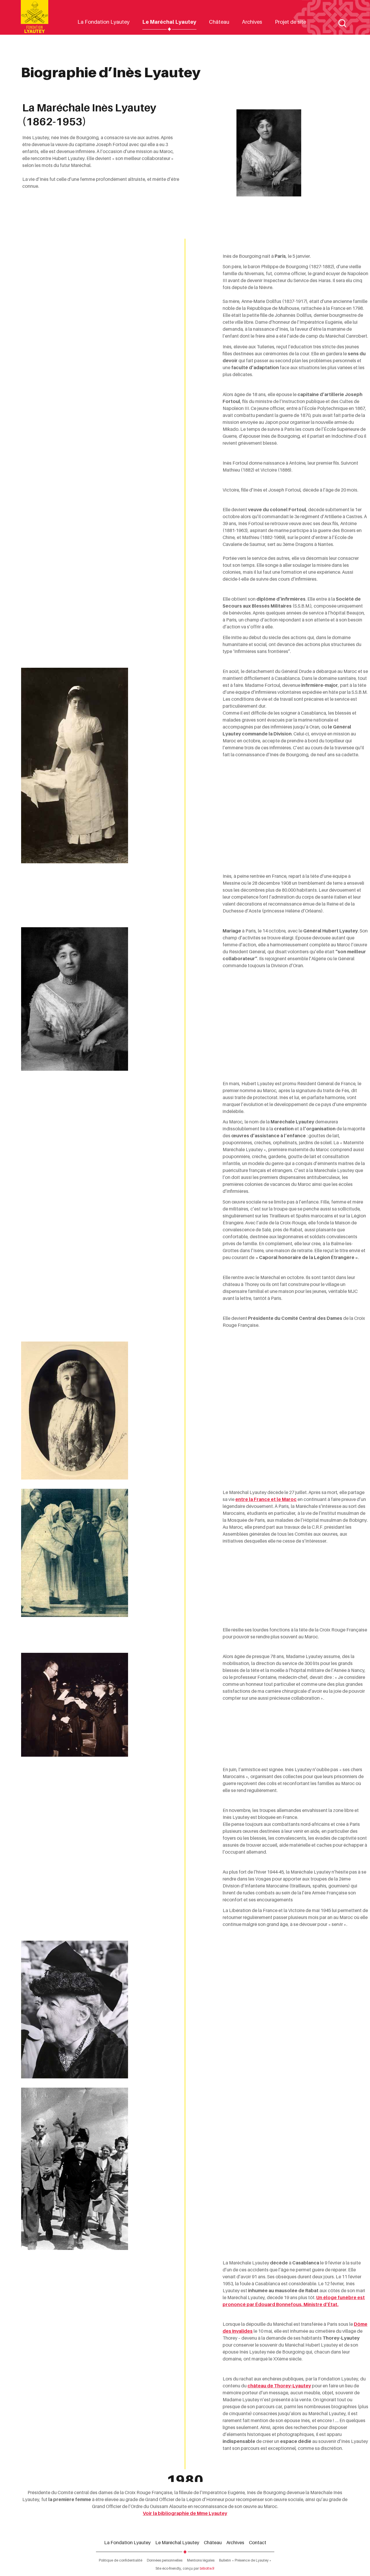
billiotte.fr (207, 2568)
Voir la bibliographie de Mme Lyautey (185, 2513)
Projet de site (291, 22)
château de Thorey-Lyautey (279, 2386)
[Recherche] (342, 23)
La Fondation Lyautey (103, 22)
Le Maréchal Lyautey (169, 22)
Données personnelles (165, 2560)
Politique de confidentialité (121, 2560)
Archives (252, 22)
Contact (258, 2542)
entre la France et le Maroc (266, 1499)
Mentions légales (201, 2560)
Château (219, 22)
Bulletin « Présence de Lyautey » (245, 2560)
